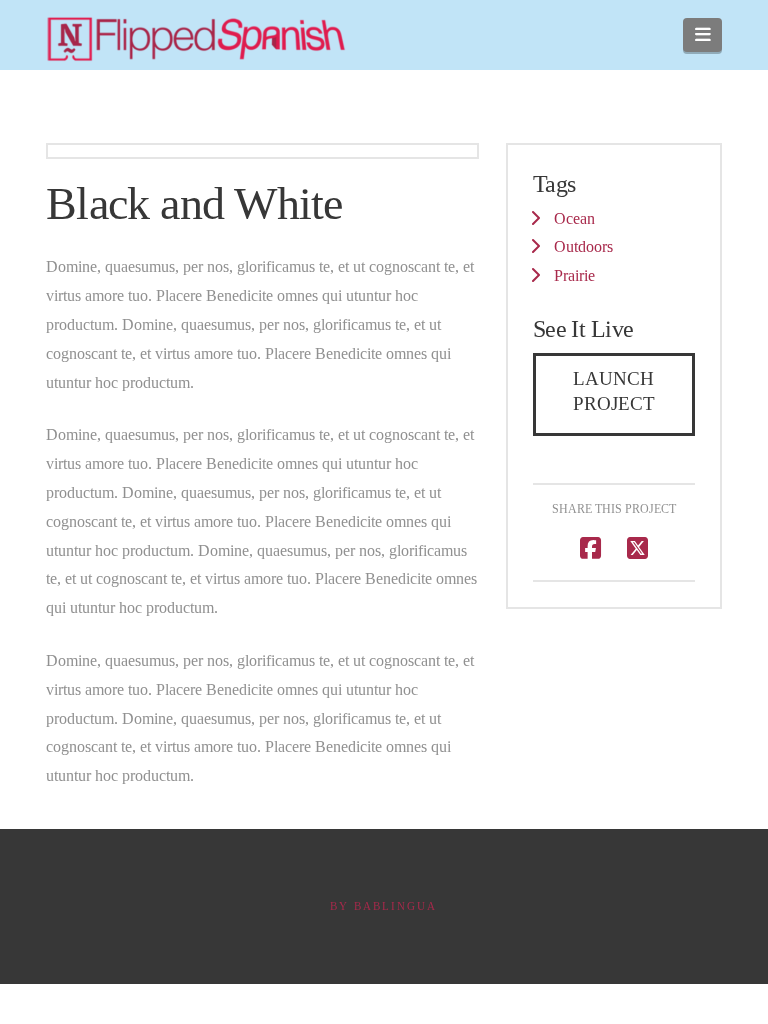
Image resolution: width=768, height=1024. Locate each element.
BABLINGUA (395, 906)
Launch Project (614, 391)
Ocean (574, 218)
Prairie (574, 275)
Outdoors (583, 246)
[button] (702, 35)
